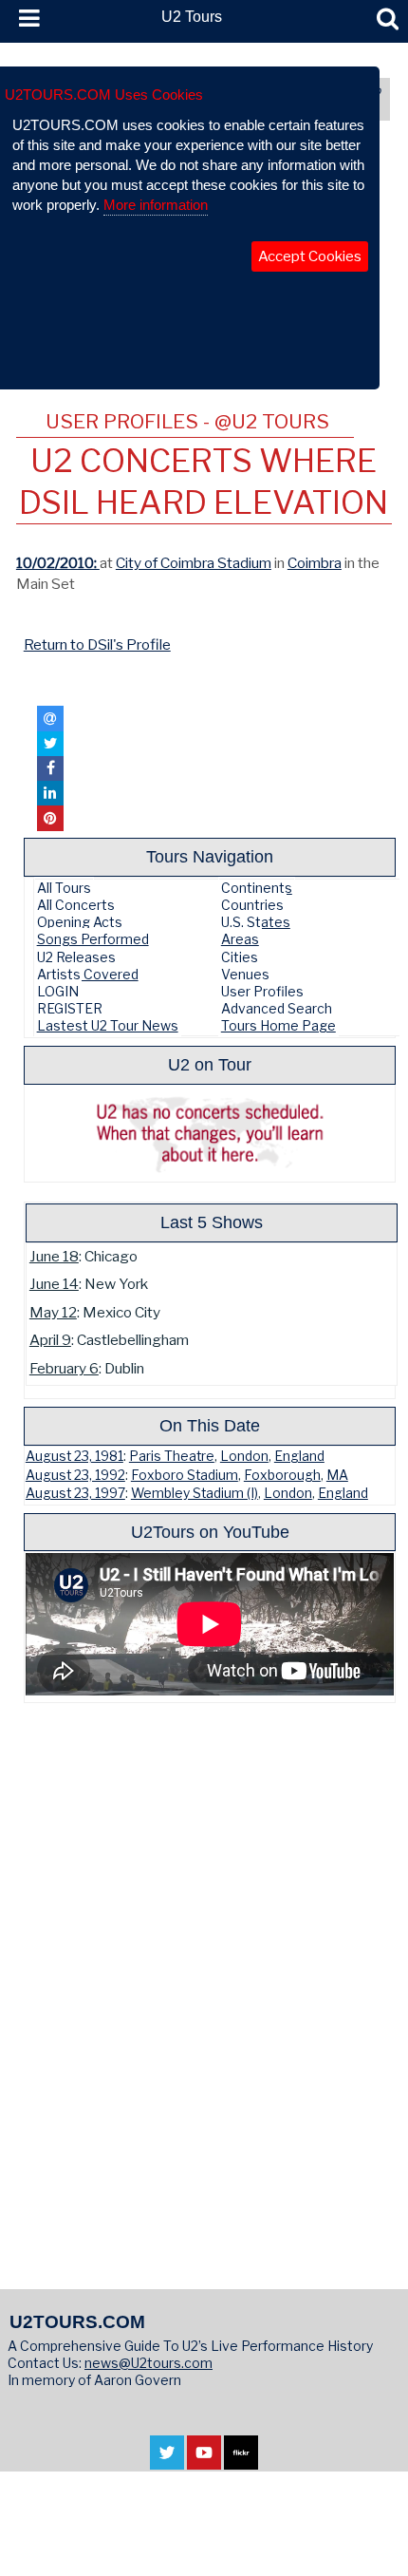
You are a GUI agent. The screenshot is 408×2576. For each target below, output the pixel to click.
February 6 (64, 1368)
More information (156, 205)
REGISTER (70, 1008)
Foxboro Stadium (185, 1475)
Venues (245, 974)
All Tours (64, 888)
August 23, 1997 (75, 1493)
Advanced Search (277, 1008)
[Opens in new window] (167, 2461)
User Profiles (262, 991)
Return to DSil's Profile (97, 644)
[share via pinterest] (50, 818)
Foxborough (282, 1475)
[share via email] (50, 718)
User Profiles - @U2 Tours (187, 421)
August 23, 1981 (74, 1456)
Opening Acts (80, 922)
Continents (257, 888)
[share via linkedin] (50, 793)
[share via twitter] (50, 744)
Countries (252, 905)
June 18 (54, 1256)
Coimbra (315, 563)
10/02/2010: (58, 563)
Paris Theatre (172, 1456)
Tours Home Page (278, 1025)
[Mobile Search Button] (388, 19)
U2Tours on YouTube (210, 1532)
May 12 (53, 1312)
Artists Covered (88, 974)
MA (337, 1475)
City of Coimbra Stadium (194, 563)
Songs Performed (93, 939)
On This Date (210, 1425)
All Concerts (76, 905)
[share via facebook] (50, 768)
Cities (240, 957)
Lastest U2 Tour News (108, 1025)
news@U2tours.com (148, 2363)
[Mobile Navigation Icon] (26, 19)
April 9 (50, 1340)
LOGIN (58, 991)
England (299, 1456)
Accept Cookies (310, 256)
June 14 (54, 1284)
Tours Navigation (210, 856)
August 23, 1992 (75, 1475)
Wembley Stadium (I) (195, 1493)
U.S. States (256, 922)
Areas (240, 939)
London (244, 1456)
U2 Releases (76, 957)
